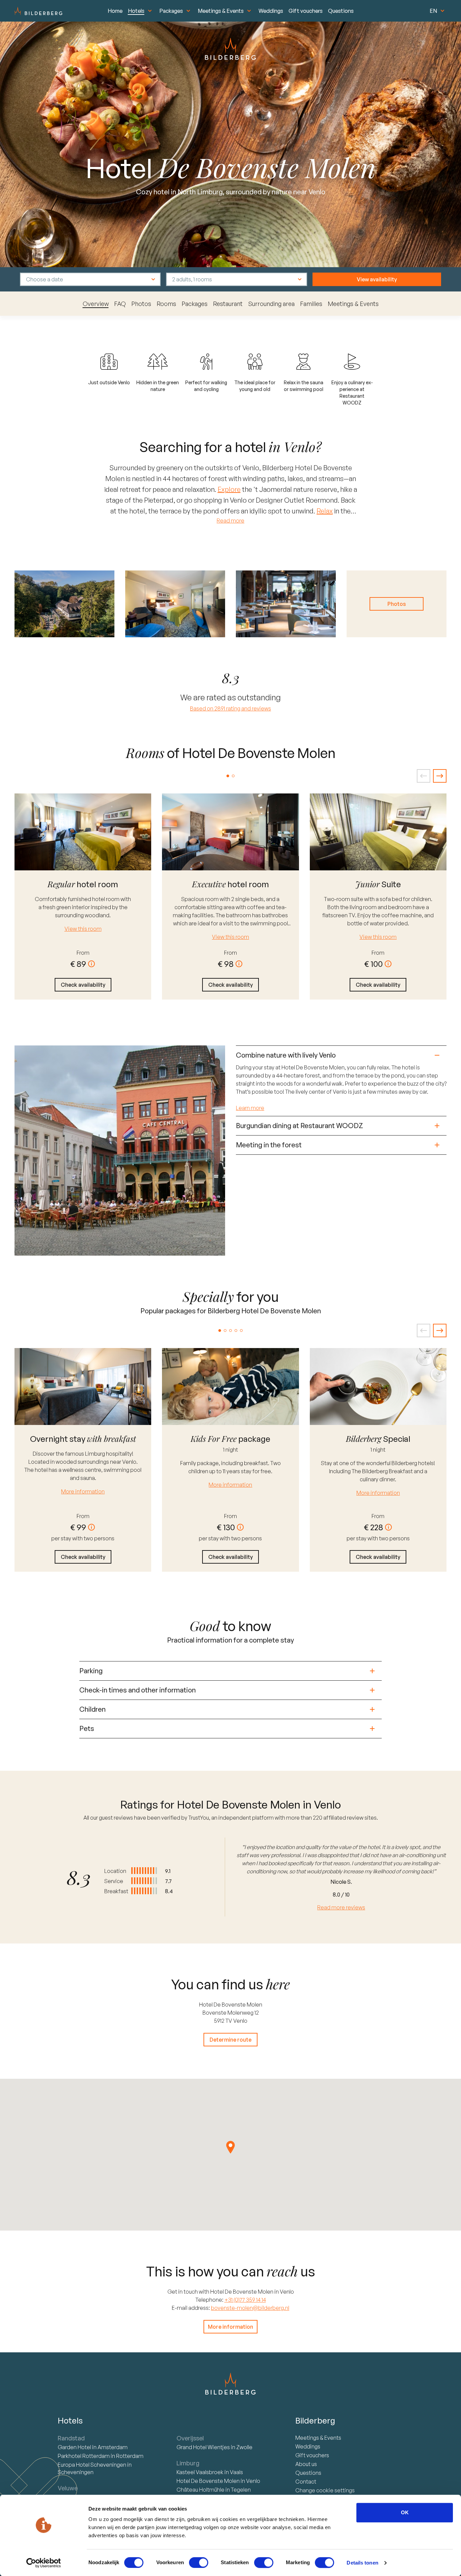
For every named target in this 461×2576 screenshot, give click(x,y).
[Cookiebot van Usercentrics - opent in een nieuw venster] (44, 2563)
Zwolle (244, 2447)
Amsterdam (113, 2447)
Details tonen (362, 2563)
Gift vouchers (306, 11)
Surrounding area (271, 304)
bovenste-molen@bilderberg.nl (250, 2308)
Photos (141, 304)
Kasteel (200, 2472)
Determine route (231, 2040)
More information (83, 1491)
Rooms (166, 304)
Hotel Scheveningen (92, 2465)
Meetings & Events (221, 11)
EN (433, 11)
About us (306, 2464)
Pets (87, 1728)
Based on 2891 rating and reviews (231, 708)
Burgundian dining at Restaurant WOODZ (300, 1126)
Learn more (250, 1108)
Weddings (271, 11)
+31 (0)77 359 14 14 (245, 2300)
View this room (83, 929)
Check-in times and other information (138, 1690)
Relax (325, 511)
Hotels (136, 11)
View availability (377, 279)
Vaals (236, 2472)
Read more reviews (341, 1907)
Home (115, 11)
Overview (96, 304)
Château (200, 2490)
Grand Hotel (203, 2447)
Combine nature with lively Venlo (286, 1055)
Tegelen (241, 2490)
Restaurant (228, 304)
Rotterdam (84, 2456)
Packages (171, 11)
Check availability (83, 985)
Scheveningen (76, 2472)
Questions (341, 11)
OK (405, 2512)
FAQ (120, 304)
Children (92, 1709)
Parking (91, 1671)
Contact (306, 2482)
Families (311, 304)
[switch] (199, 2563)
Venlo (253, 2481)
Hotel (75, 2447)
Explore (229, 489)
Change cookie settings (325, 2490)
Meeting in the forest (269, 1145)
